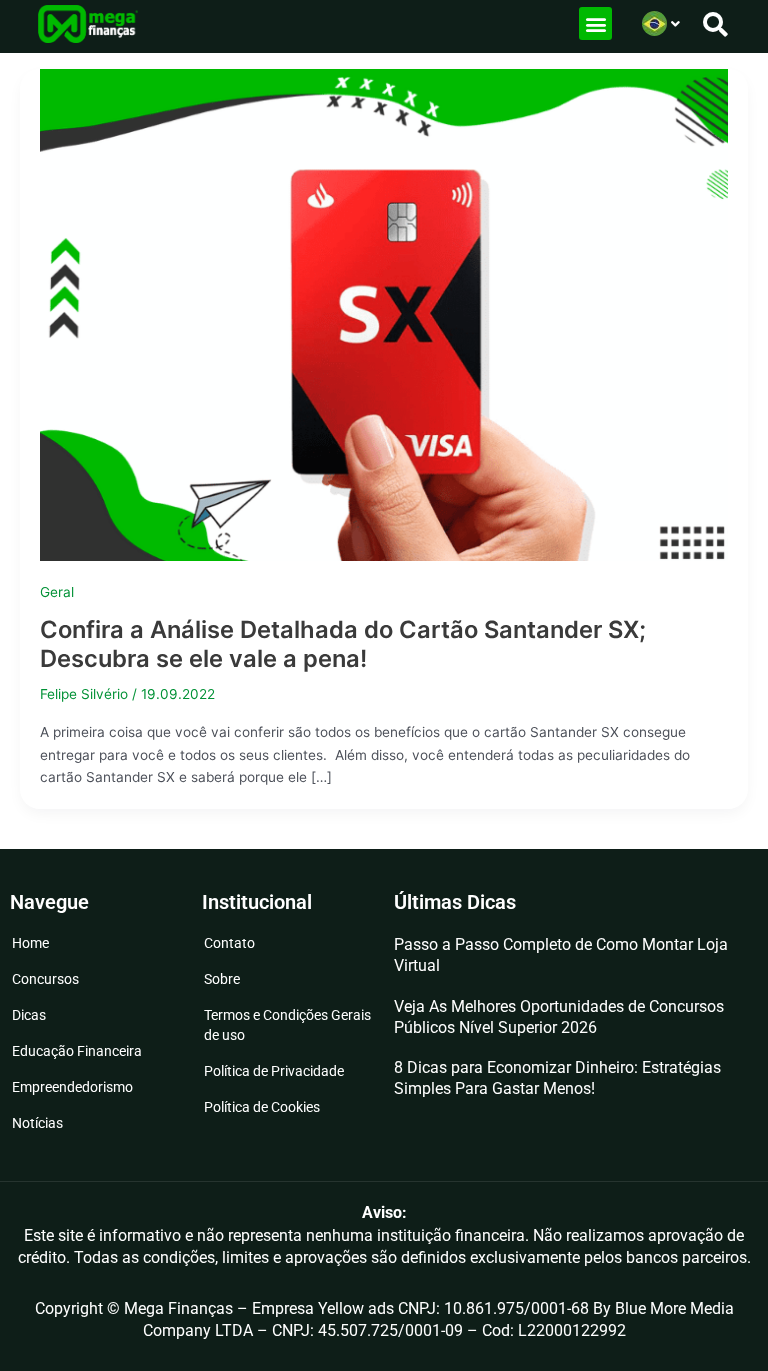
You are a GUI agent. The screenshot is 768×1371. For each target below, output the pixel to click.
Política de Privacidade (274, 1071)
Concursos (45, 979)
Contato (229, 943)
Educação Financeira (77, 1051)
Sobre (222, 979)
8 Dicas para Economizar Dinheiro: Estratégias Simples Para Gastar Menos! (557, 1078)
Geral (57, 592)
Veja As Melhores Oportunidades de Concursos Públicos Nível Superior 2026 (559, 1017)
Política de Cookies (262, 1107)
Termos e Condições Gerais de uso (287, 1025)
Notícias (37, 1123)
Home (30, 943)
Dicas (29, 1015)
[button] (595, 23)
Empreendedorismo (72, 1087)
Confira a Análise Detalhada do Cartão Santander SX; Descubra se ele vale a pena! (343, 644)
